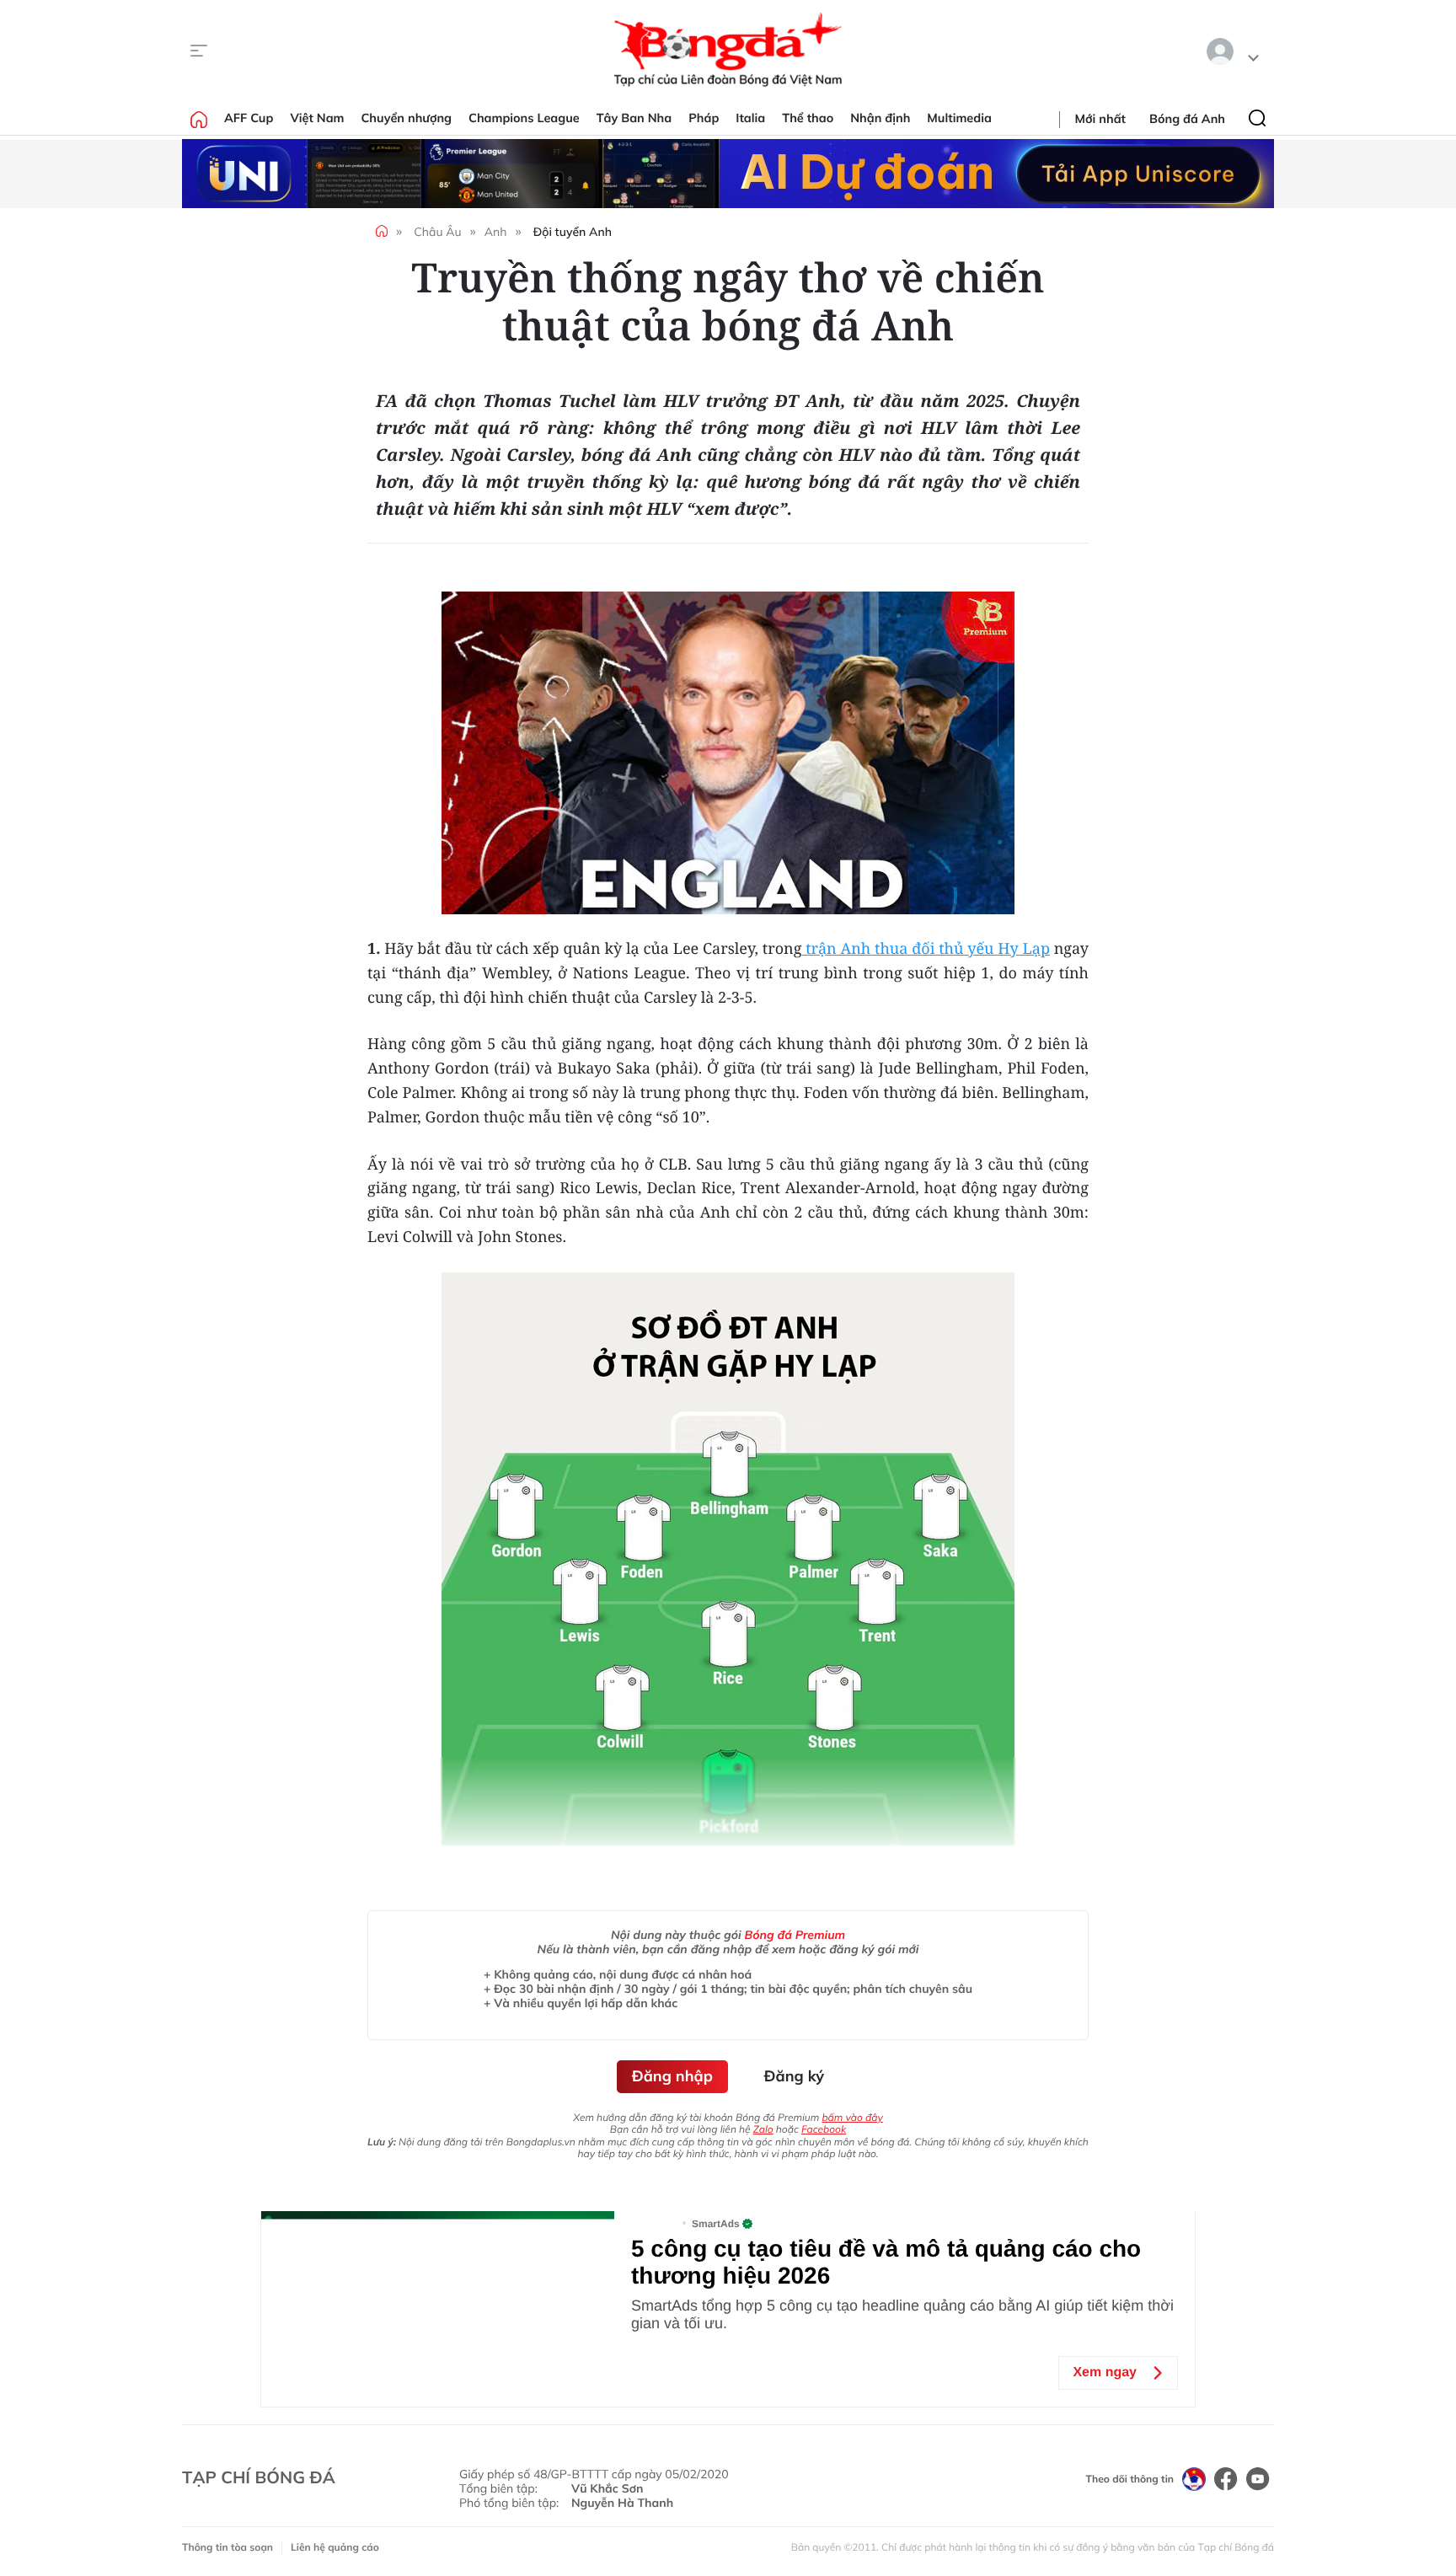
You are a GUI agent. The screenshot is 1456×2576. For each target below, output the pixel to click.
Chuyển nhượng (407, 118)
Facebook (824, 2129)
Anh (496, 232)
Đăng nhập (672, 2076)
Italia (750, 118)
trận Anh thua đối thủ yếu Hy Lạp (926, 949)
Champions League (524, 118)
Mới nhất (1100, 119)
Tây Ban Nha (634, 118)
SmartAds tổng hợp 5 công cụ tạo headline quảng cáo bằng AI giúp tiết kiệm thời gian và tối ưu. (902, 2314)
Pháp (704, 118)
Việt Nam (317, 118)
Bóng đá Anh (1187, 119)
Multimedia (959, 118)
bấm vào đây (852, 2117)
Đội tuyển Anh (573, 232)
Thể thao (808, 118)
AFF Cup (249, 118)
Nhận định (880, 118)
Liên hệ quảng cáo (335, 2547)
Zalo (763, 2129)
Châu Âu (437, 232)
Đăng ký (794, 2076)
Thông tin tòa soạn (227, 2547)
